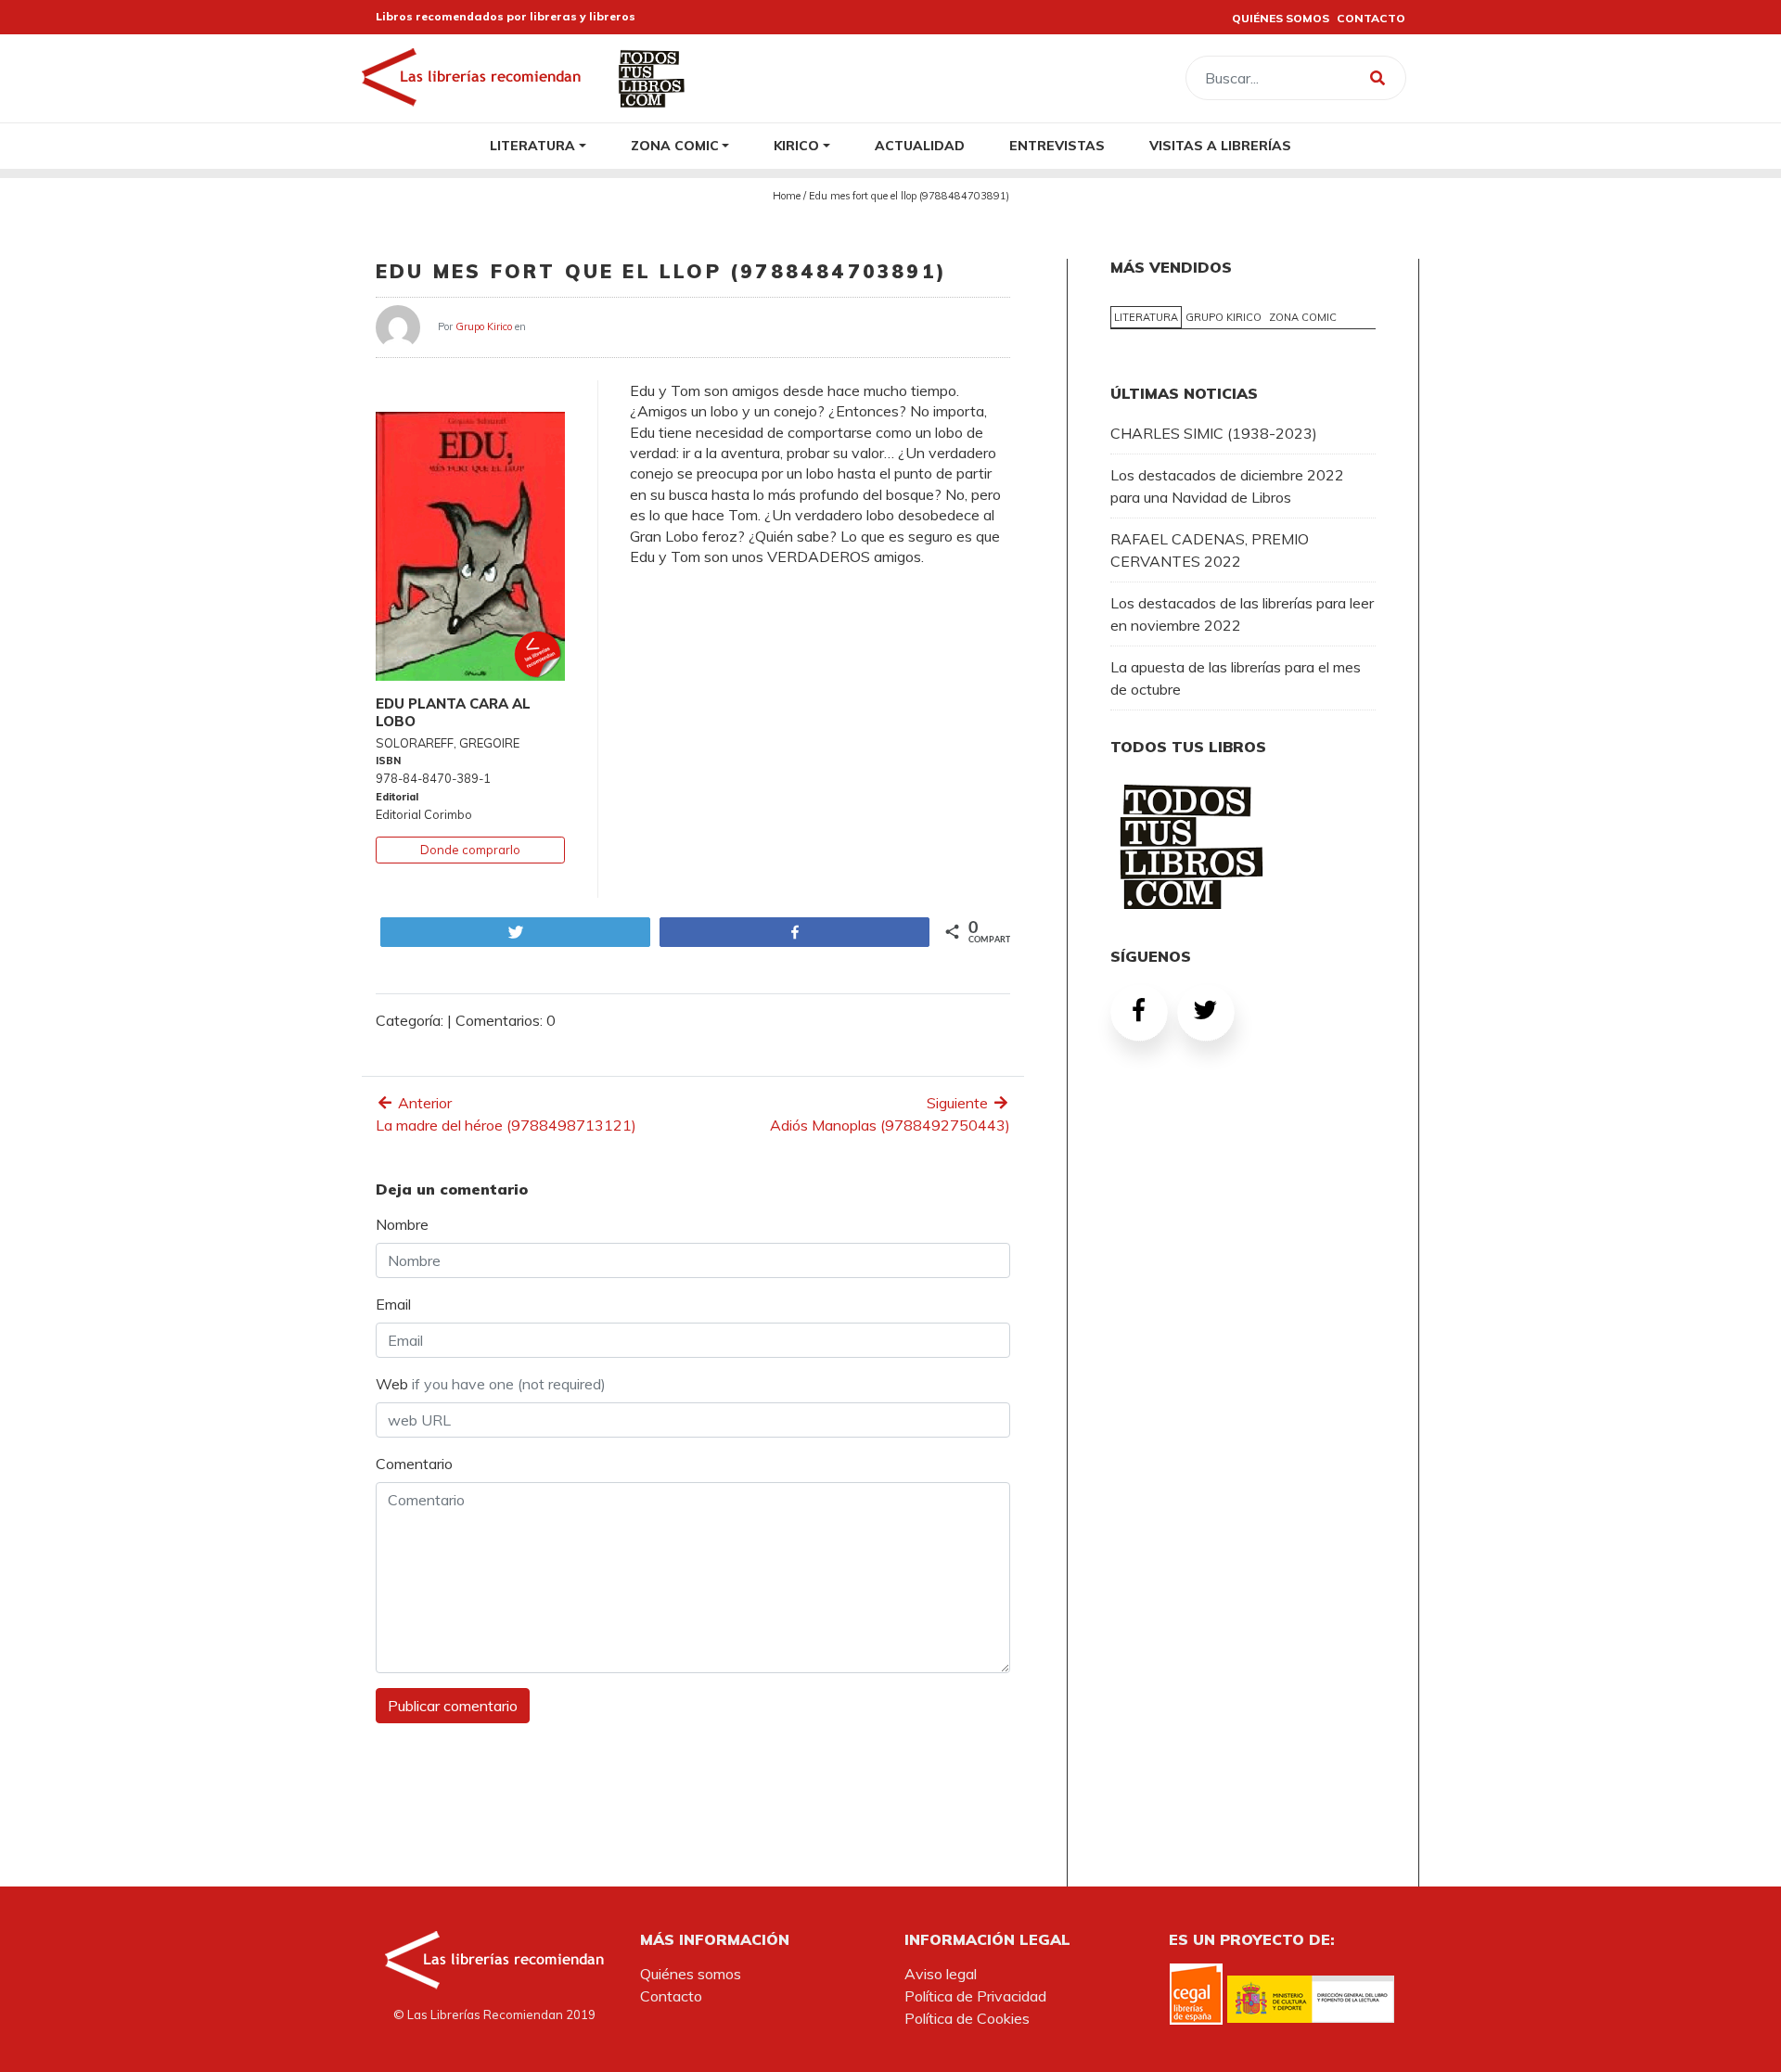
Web (491, 1384)
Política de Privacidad (975, 1996)
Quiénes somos (691, 1974)
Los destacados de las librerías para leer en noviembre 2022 (1242, 614)
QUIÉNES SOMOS (1281, 18)
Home (787, 196)
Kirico (796, 145)
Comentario (414, 1464)
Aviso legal (941, 1974)
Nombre (402, 1224)
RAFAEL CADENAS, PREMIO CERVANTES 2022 (1210, 550)
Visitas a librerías (1220, 145)
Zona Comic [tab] (1303, 317)
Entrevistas (1057, 145)
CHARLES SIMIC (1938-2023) (1214, 433)
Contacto (671, 1996)
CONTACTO (1371, 18)
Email (393, 1304)
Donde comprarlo (470, 850)
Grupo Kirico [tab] (1224, 317)
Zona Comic (675, 145)
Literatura (532, 145)
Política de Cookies (967, 2018)
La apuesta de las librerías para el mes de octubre (1236, 678)
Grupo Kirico (484, 326)
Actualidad (920, 145)
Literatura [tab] (1146, 317)
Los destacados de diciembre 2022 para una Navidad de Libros (1227, 486)
